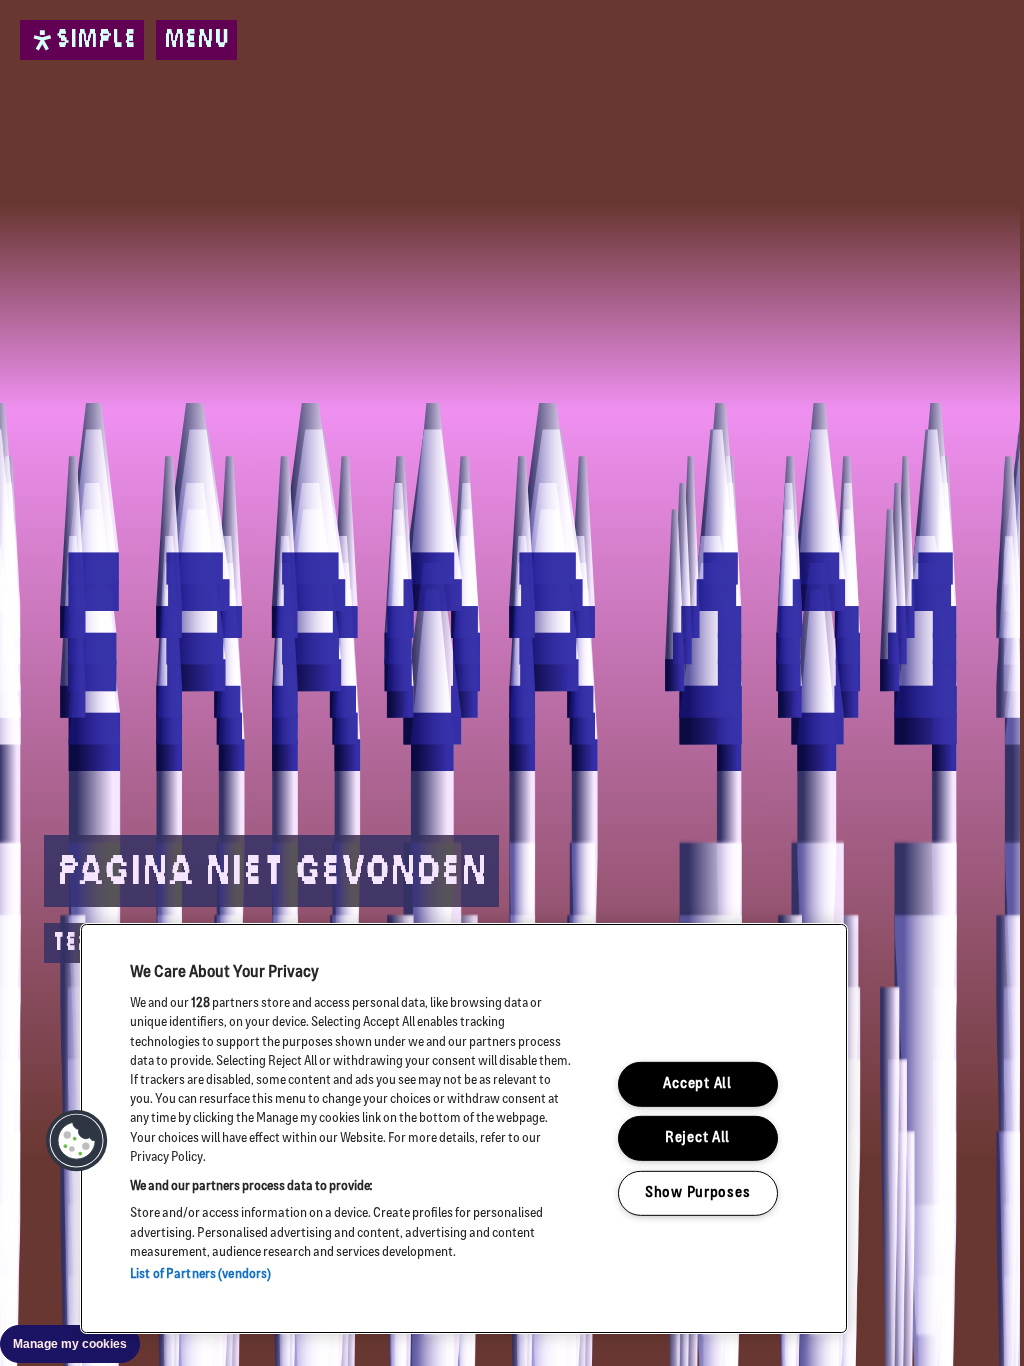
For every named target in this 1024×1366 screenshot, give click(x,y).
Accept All (697, 1084)
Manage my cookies (70, 1344)
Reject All (697, 1138)
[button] (77, 1141)
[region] (464, 1128)
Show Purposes (697, 1193)
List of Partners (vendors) (200, 1274)
